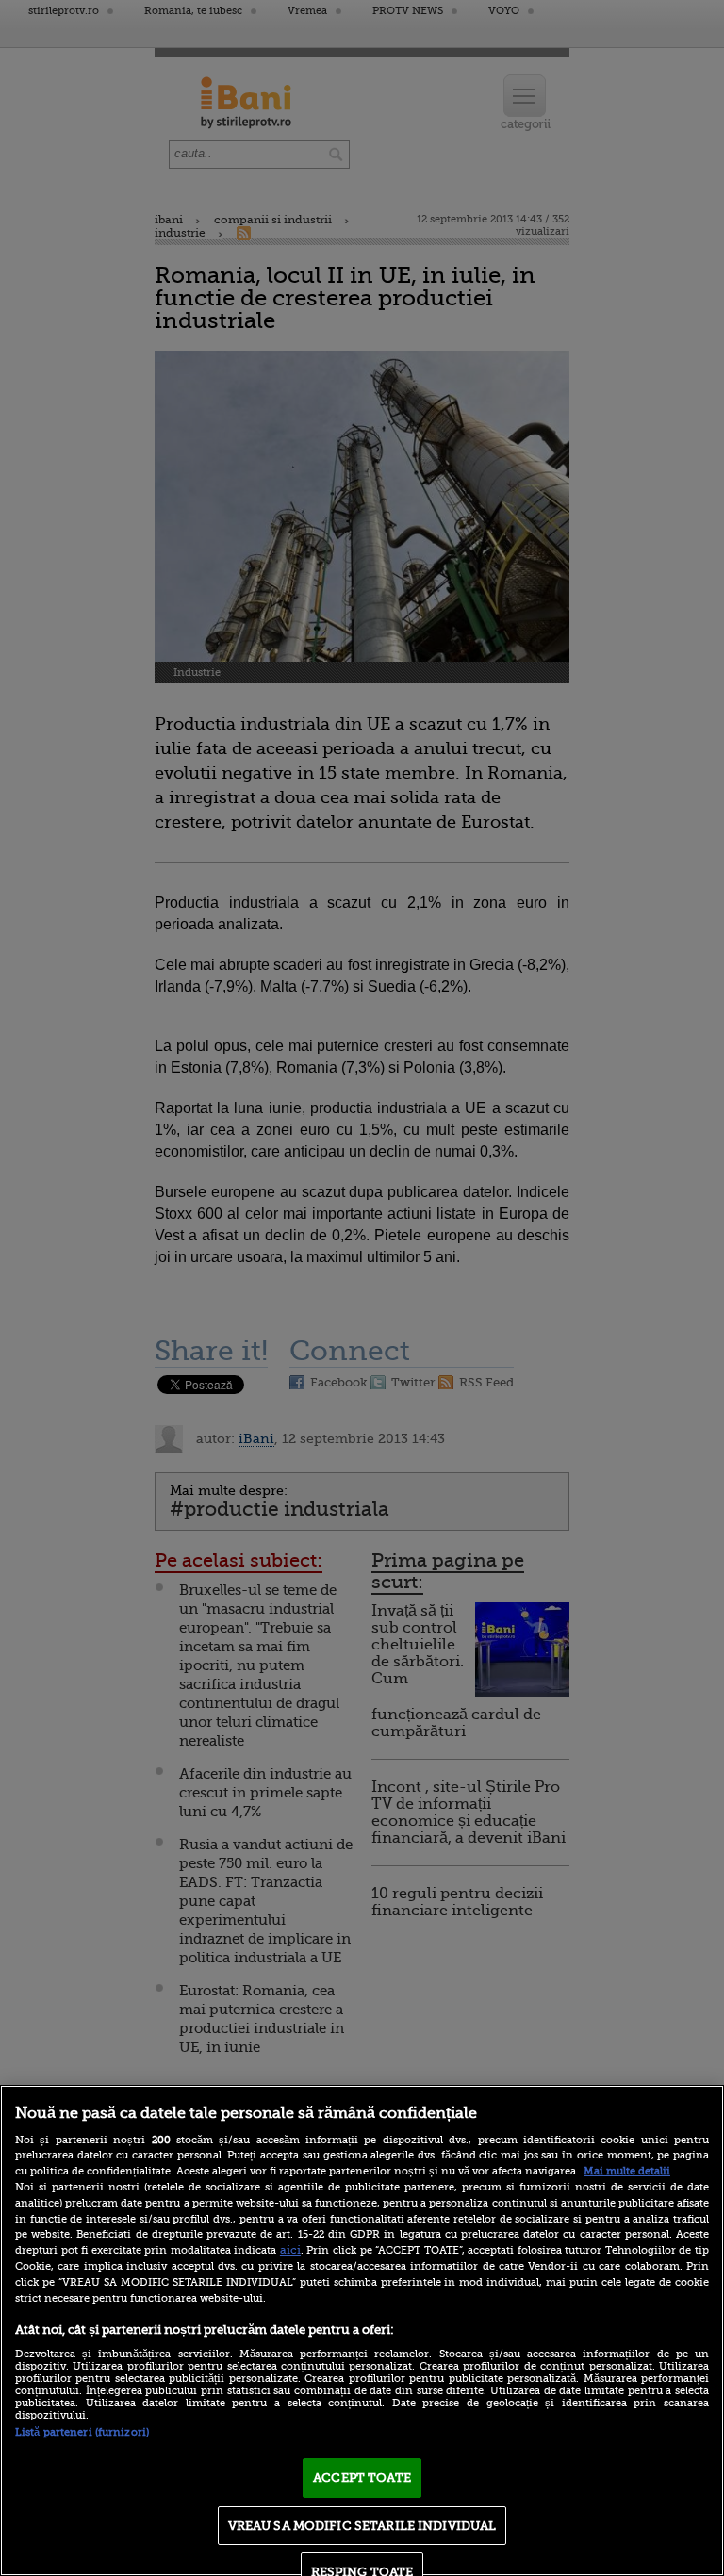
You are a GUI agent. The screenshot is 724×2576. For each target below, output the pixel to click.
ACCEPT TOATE (362, 2478)
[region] (362, 2330)
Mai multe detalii (627, 2171)
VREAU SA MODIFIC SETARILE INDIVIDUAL (362, 2526)
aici (290, 2250)
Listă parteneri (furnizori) (82, 2432)
